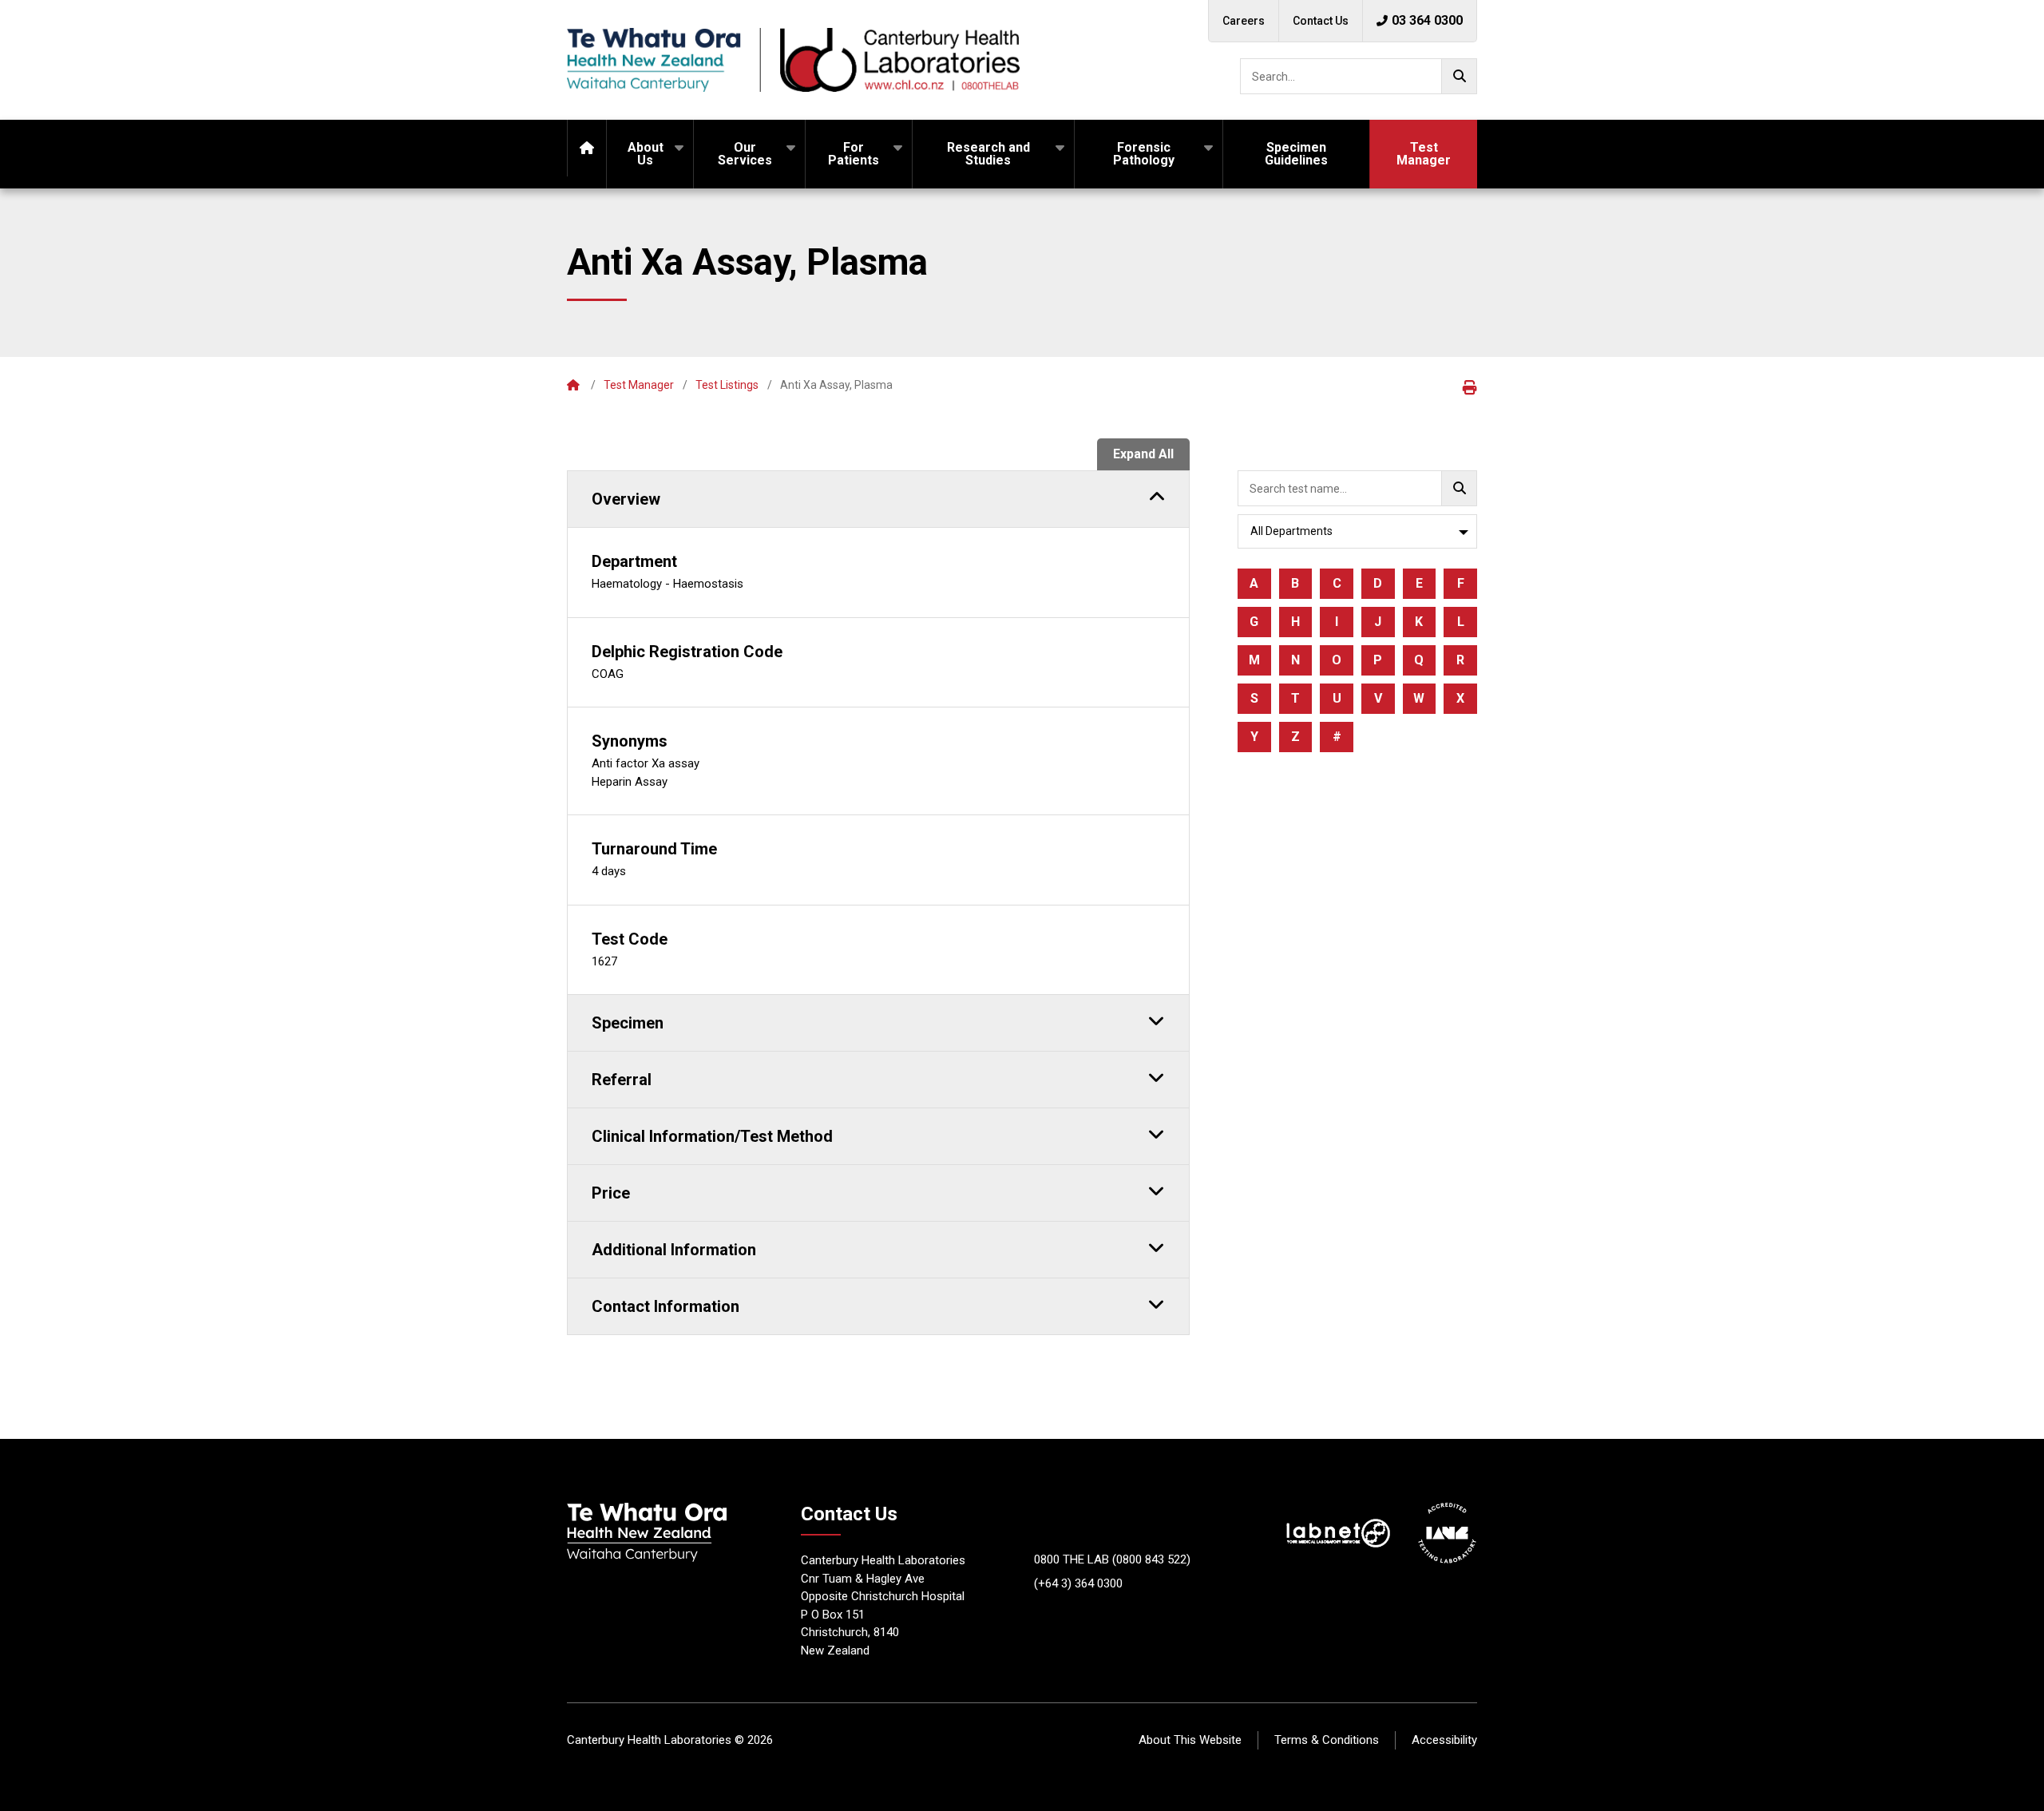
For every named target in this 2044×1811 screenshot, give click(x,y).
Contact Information (665, 1306)
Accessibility (1444, 1740)
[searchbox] (1359, 76)
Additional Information (674, 1250)
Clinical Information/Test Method (712, 1136)
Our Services (745, 154)
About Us (646, 154)
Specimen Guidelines (1296, 154)
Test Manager (1424, 154)
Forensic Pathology (1144, 154)
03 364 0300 (1427, 20)
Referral (622, 1080)
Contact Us (1321, 21)
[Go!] (1459, 76)
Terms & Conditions (1327, 1740)
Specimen (628, 1023)
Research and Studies (988, 154)
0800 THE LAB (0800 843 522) (1112, 1559)
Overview (626, 499)
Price (611, 1193)
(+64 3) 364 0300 (1078, 1583)
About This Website (1190, 1740)
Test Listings (727, 385)
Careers (1244, 21)
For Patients (854, 154)
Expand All (1143, 454)
